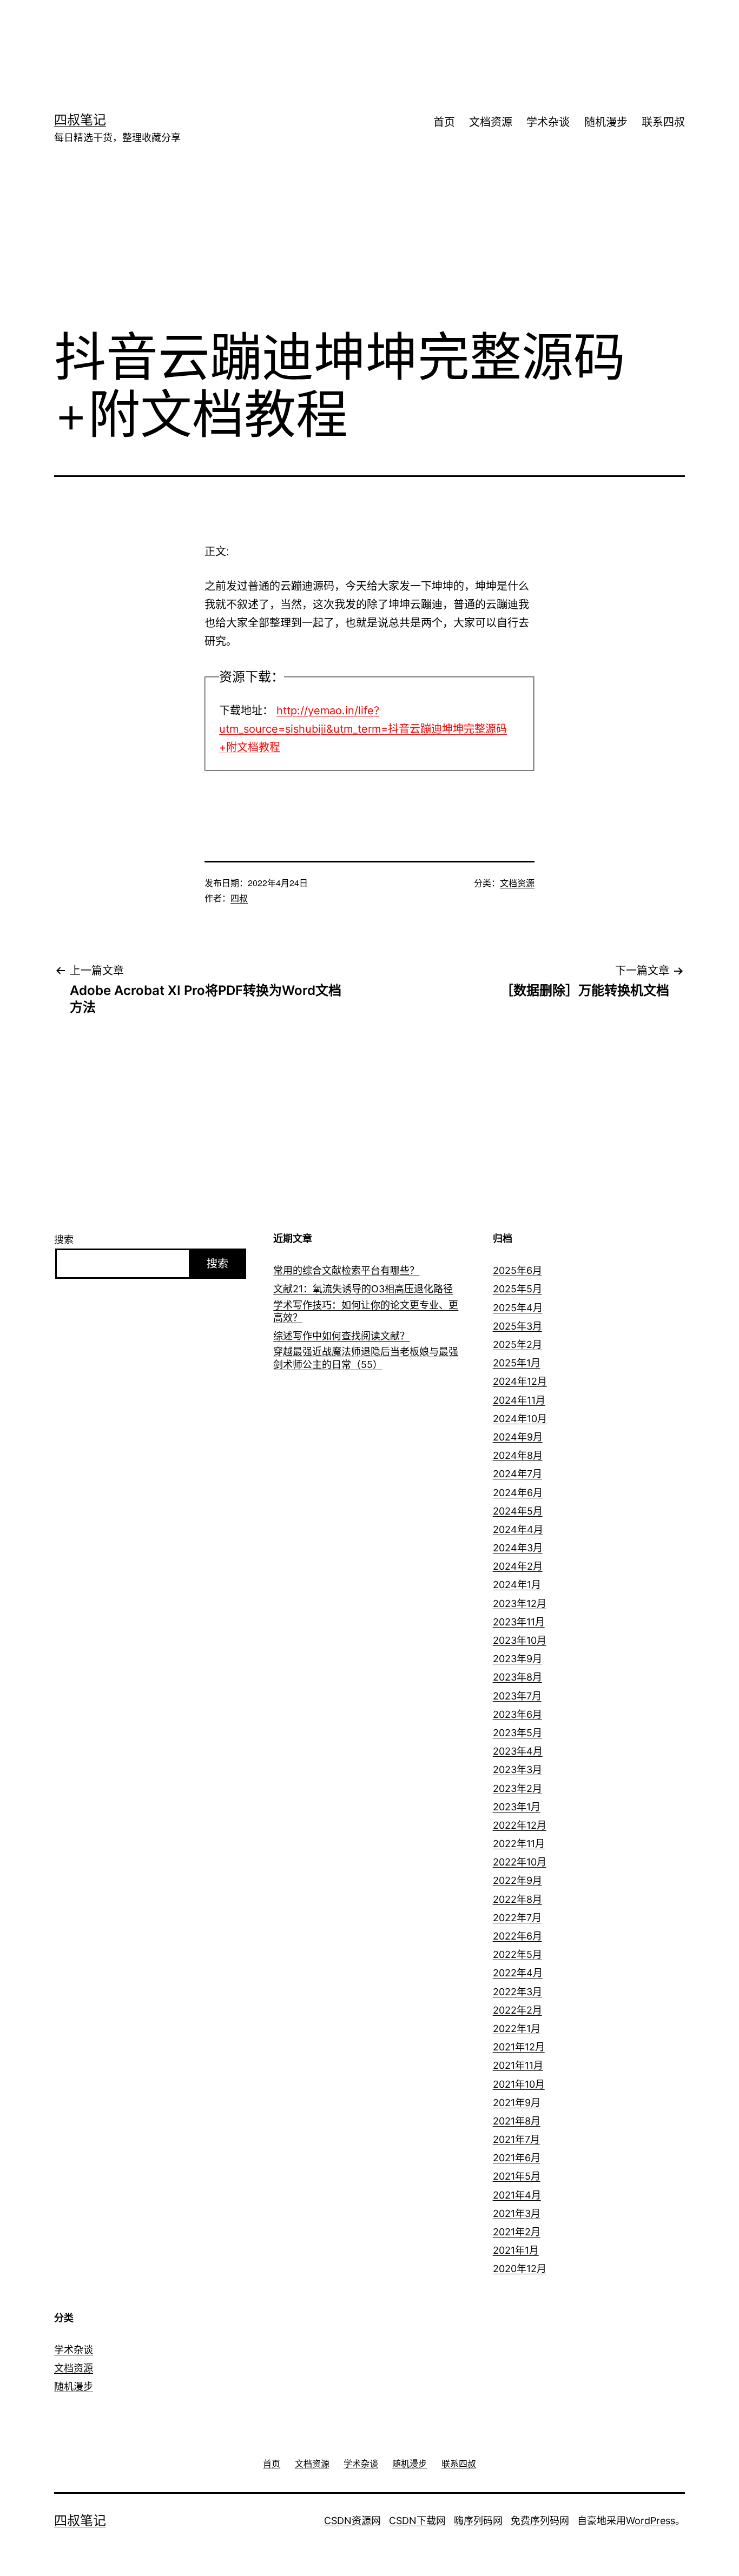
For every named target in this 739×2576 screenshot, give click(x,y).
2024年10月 (520, 1419)
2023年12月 (520, 1604)
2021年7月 (516, 2139)
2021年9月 (517, 2103)
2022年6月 (517, 1936)
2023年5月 (517, 1733)
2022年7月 (517, 1918)
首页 (444, 122)
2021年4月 (517, 2195)
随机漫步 (606, 122)
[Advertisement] (353, 35)
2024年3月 (518, 1548)
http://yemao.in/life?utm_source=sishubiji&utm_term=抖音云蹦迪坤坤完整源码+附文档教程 (363, 729)
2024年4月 (518, 1529)
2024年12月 (520, 1381)
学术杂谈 (548, 122)
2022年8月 (517, 1899)
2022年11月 (519, 1844)
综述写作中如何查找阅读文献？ (341, 1336)
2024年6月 (518, 1493)
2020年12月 (520, 2269)
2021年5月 (517, 2176)
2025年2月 (517, 1345)
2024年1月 (517, 1585)
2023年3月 (517, 1770)
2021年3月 (517, 2213)
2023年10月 (520, 1640)
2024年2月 (518, 1566)
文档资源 (491, 122)
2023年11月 (519, 1622)
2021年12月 (519, 2047)
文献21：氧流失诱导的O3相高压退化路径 (363, 1289)
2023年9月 (517, 1659)
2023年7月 (517, 1696)
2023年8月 (517, 1677)
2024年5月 (518, 1511)
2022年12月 (520, 1825)
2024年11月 (519, 1400)
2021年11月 (518, 2065)
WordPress (651, 2521)
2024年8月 (518, 1455)
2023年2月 (517, 1788)
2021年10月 (519, 2084)
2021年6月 (517, 2158)
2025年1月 (517, 1363)
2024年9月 (518, 1437)
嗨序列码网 (478, 2521)
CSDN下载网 (417, 2521)
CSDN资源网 (352, 2521)
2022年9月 (517, 1880)
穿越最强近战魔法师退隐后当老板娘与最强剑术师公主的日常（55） (366, 1358)
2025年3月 (517, 1326)
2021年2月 (517, 2232)
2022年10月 (520, 1862)
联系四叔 (663, 122)
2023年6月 (517, 1714)
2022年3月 (517, 1992)
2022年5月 (517, 1954)
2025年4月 (518, 1308)
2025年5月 (517, 1289)
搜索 (64, 1240)
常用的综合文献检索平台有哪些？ (346, 1270)
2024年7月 (517, 1474)
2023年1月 (517, 1807)
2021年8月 (517, 2121)
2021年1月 (516, 2250)
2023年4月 (518, 1751)
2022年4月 (518, 1973)
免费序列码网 (540, 2521)
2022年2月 (517, 2010)
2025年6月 (517, 1270)
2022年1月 (517, 2029)
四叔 (239, 898)
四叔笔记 (80, 120)
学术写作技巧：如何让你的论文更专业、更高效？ (366, 1311)
